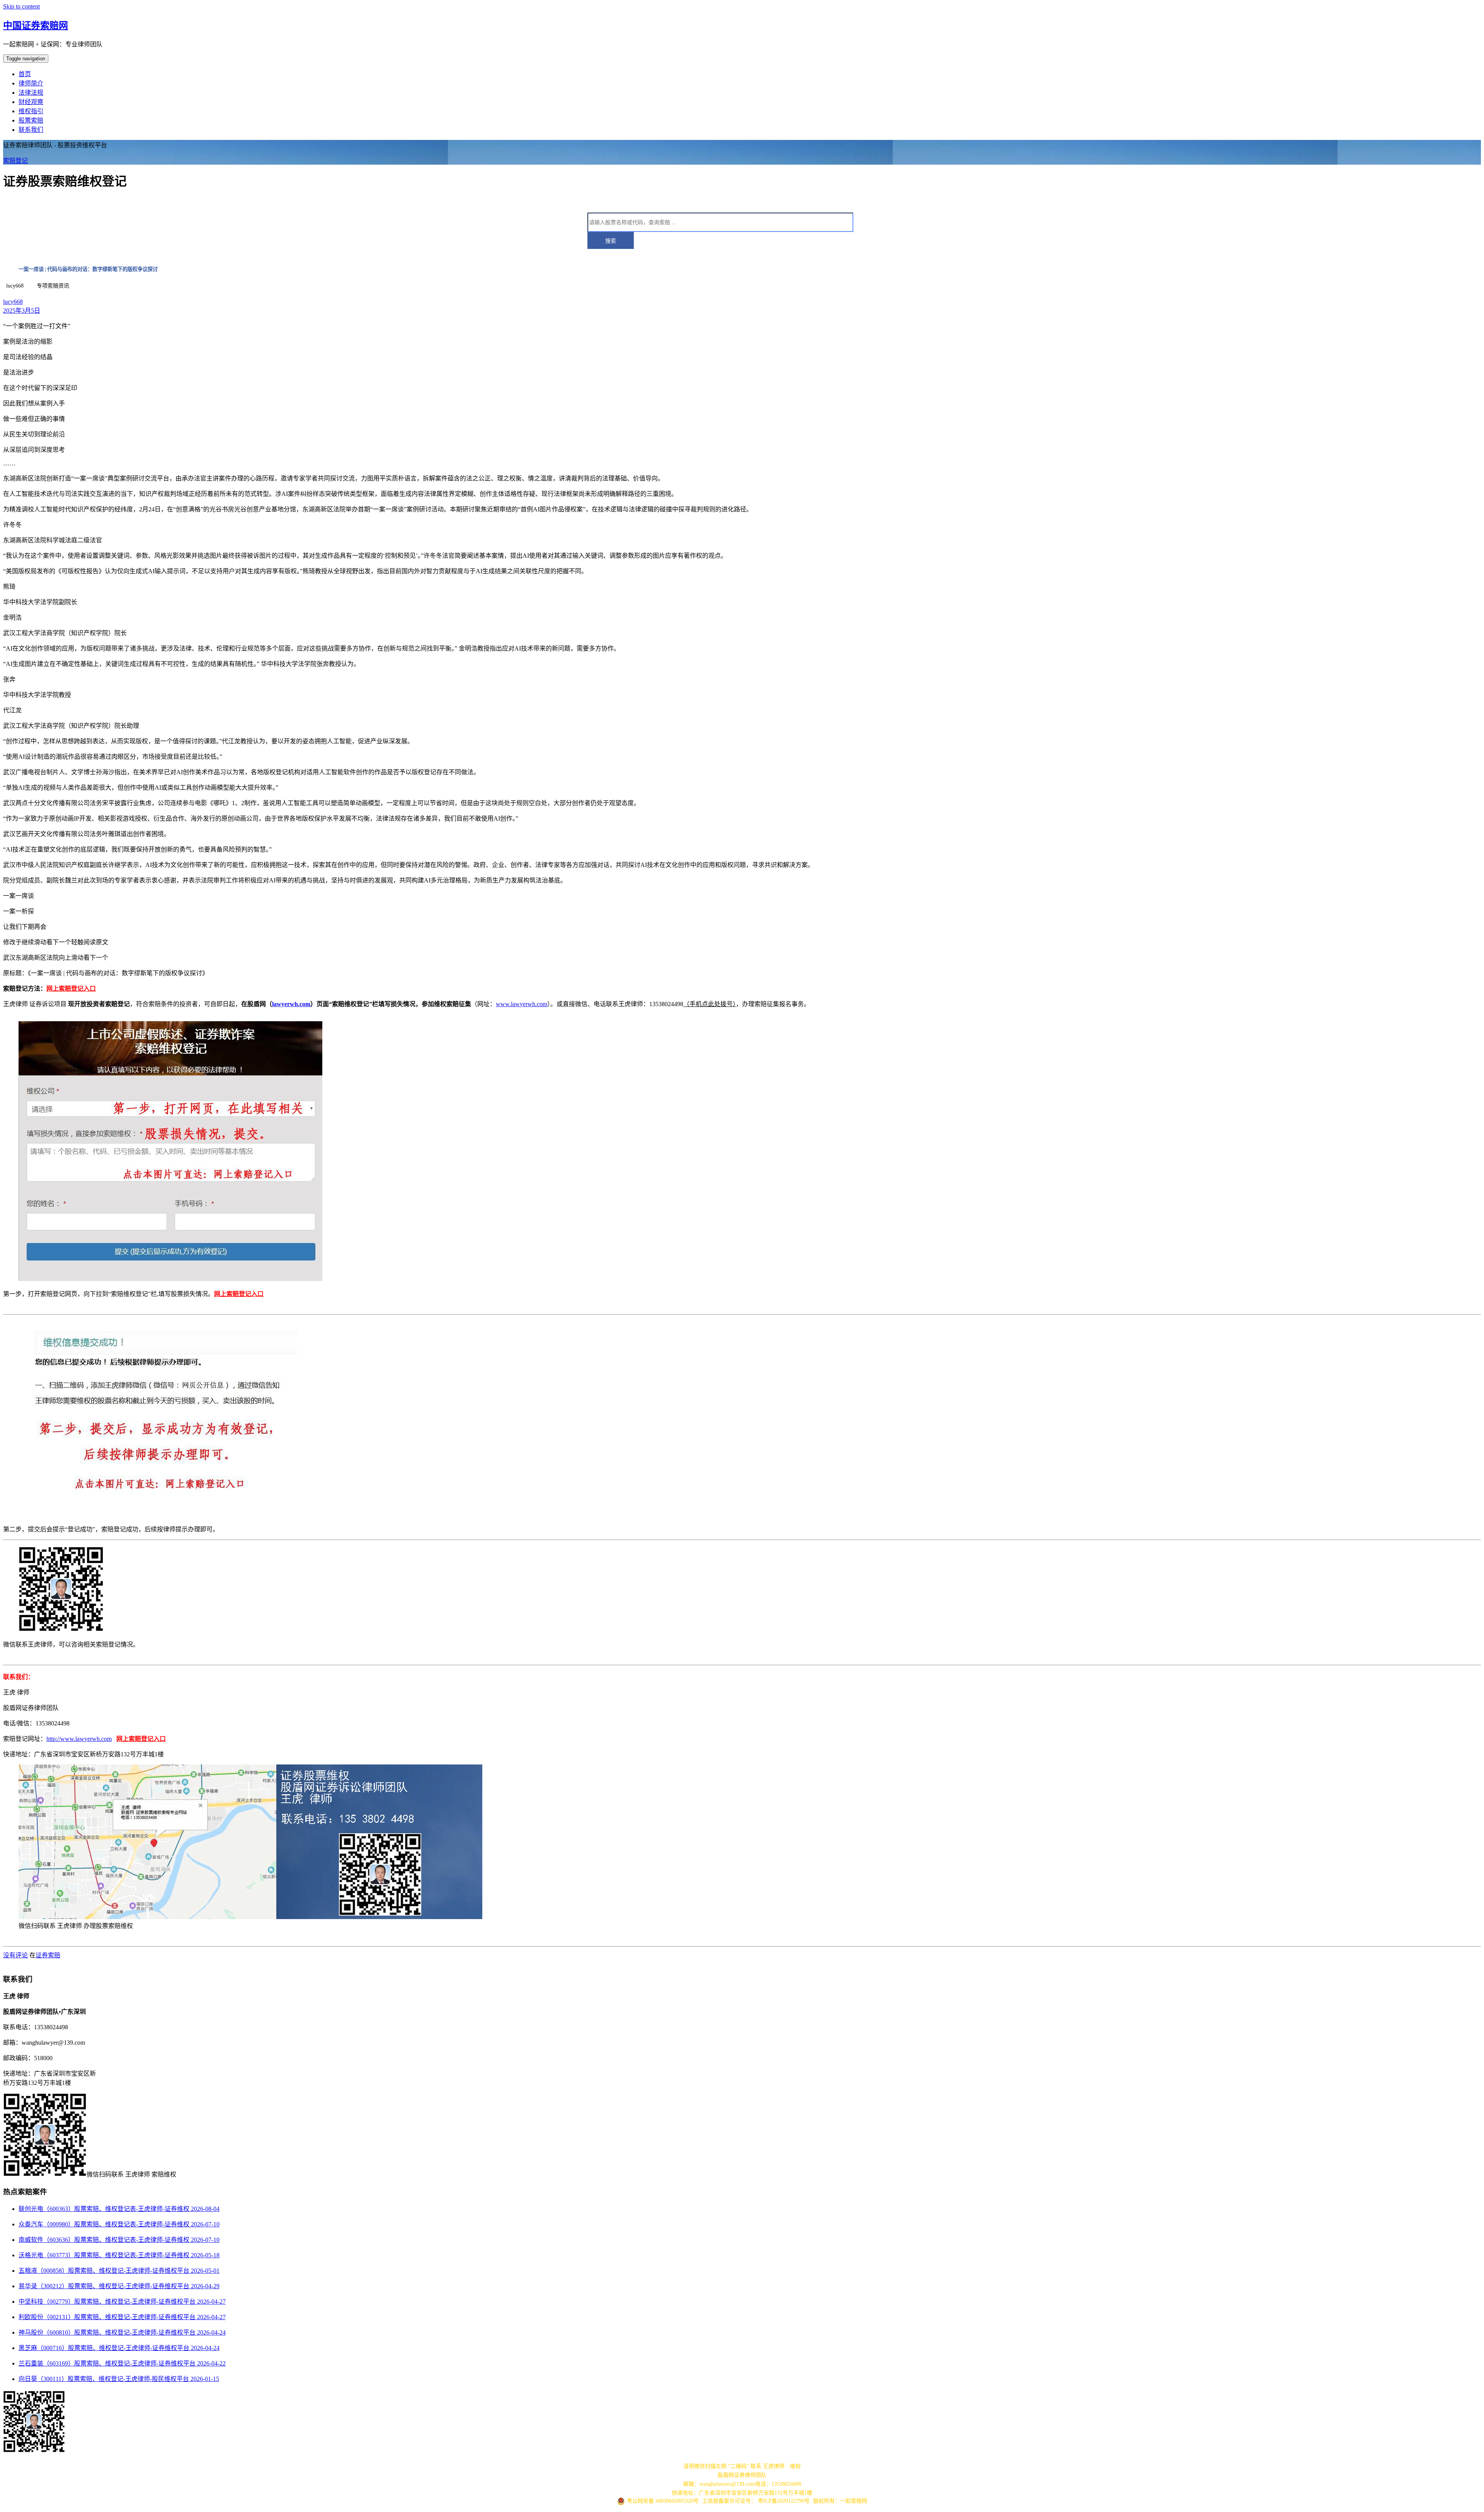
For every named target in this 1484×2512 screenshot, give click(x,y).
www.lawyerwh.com (522, 1004)
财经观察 (31, 102)
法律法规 (31, 93)
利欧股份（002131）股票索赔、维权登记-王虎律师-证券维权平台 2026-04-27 (122, 2317)
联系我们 (31, 130)
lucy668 (13, 302)
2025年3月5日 (22, 311)
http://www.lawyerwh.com (79, 1739)
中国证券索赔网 (36, 26)
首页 (25, 74)
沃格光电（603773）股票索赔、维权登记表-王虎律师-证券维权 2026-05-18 (119, 2255)
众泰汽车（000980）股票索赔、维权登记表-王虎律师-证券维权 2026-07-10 (119, 2224)
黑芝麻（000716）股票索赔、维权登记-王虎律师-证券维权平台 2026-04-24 (119, 2348)
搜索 (611, 241)
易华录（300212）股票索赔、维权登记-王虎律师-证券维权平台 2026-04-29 (119, 2286)
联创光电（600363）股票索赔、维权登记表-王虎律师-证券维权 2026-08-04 (119, 2209)
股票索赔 (31, 120)
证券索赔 (48, 1955)
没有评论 (15, 1955)
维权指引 (31, 111)
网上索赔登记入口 (71, 989)
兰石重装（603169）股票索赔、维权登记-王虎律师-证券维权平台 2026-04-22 (122, 2363)
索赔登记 (15, 161)
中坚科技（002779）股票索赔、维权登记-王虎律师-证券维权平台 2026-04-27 (122, 2302)
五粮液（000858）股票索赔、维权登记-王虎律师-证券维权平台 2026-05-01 (119, 2271)
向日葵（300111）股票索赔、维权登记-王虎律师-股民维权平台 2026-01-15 (119, 2379)
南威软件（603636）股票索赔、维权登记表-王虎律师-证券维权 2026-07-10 (119, 2240)
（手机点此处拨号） (710, 1004)
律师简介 (31, 83)
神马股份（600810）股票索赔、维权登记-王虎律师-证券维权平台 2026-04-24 (122, 2332)
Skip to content (21, 6)
